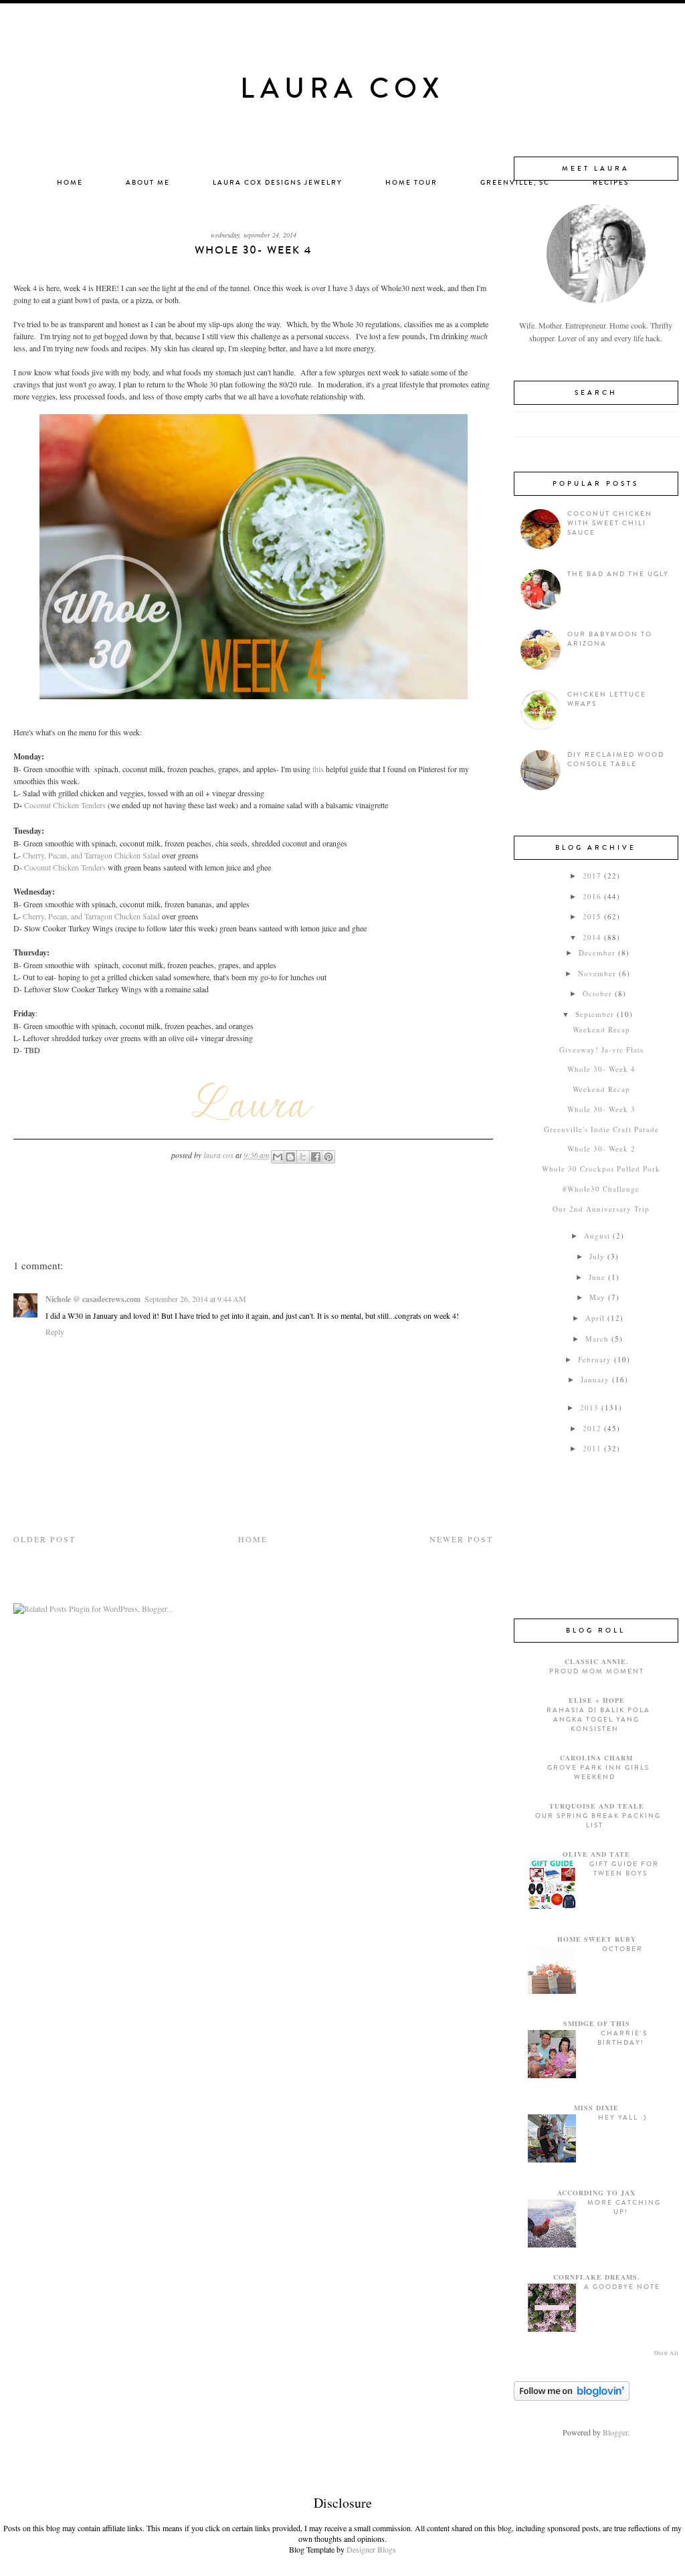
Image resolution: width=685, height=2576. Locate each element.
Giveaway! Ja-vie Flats (601, 1049)
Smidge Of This (597, 2023)
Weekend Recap (601, 1029)
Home (70, 183)
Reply (55, 1331)
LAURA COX (342, 89)
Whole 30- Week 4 (601, 1069)
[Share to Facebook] (316, 1157)
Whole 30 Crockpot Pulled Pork (601, 1169)
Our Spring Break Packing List (598, 1821)
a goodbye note (622, 2287)
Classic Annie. (597, 1661)
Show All (666, 2353)
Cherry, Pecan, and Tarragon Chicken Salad (91, 855)
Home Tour (411, 183)
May (597, 1297)
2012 (592, 1428)
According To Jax (596, 2193)
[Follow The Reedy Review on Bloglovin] (572, 2397)
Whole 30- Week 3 (601, 1109)
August (597, 1235)
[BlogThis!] (290, 1157)
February (595, 1359)
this (318, 769)
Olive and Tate (596, 1854)
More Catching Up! (624, 2207)
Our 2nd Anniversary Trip (601, 1209)
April (595, 1318)
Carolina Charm (596, 1758)
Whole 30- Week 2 (601, 1148)
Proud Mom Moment (597, 1671)
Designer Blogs (371, 2549)
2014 (592, 937)
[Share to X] (303, 1157)
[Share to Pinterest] (328, 1157)
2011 (592, 1448)
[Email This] (278, 1157)
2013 (589, 1407)
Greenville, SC (515, 183)
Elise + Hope (597, 1700)
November (597, 973)
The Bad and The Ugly (618, 574)
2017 (592, 876)
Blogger (615, 2432)
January (595, 1379)
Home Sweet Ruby (597, 1939)
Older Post (44, 1539)
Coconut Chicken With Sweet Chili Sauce (610, 523)
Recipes (611, 183)
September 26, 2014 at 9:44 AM (195, 1299)
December (597, 952)
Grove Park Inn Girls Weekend (598, 1772)
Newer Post (461, 1539)
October (597, 993)
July (597, 1256)
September (595, 1014)
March (597, 1339)
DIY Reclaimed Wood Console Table (616, 759)
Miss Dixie (596, 2108)
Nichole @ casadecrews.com (93, 1299)
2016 (592, 896)
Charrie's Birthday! (622, 2038)
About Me (148, 183)
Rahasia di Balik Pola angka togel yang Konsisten (598, 1720)
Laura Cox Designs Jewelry (278, 183)
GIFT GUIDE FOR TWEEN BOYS (624, 1869)
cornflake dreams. (597, 2277)
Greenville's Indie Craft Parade (601, 1129)
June (597, 1277)
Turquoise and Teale (597, 1806)
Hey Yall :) (622, 2118)
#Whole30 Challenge (601, 1189)
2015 (592, 916)
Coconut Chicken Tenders (65, 805)
